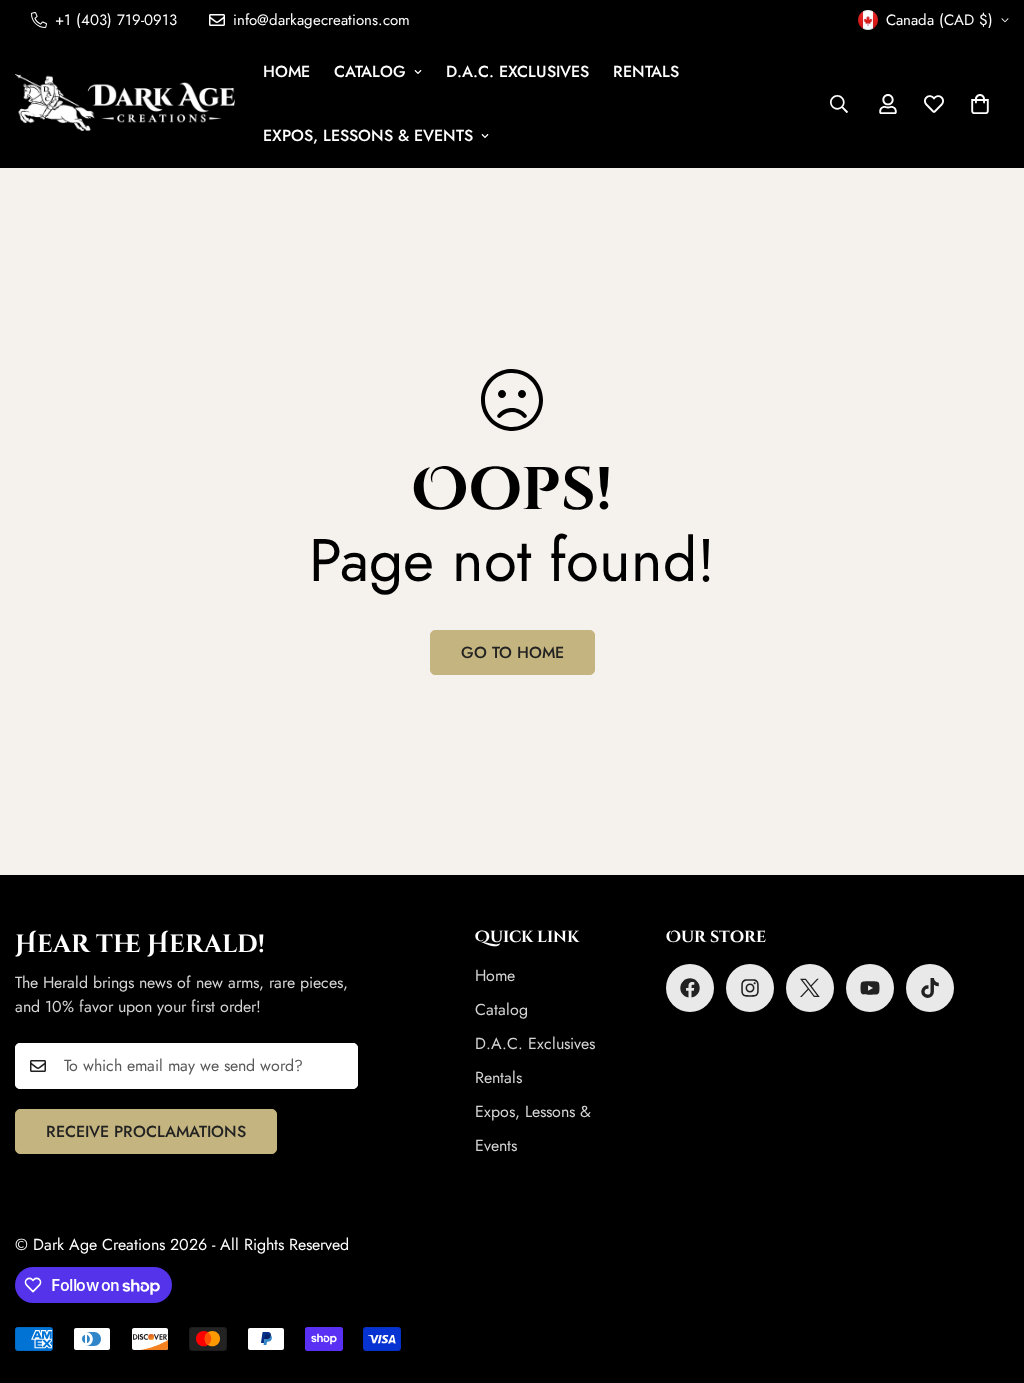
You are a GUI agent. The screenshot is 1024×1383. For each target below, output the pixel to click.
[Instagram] (750, 988)
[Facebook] (690, 988)
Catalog (370, 71)
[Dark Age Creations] (125, 104)
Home (286, 71)
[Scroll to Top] (985, 1274)
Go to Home (512, 652)
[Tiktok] (930, 988)
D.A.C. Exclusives (517, 71)
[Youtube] (870, 988)
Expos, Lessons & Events (368, 135)
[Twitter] (810, 988)
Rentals (646, 71)
